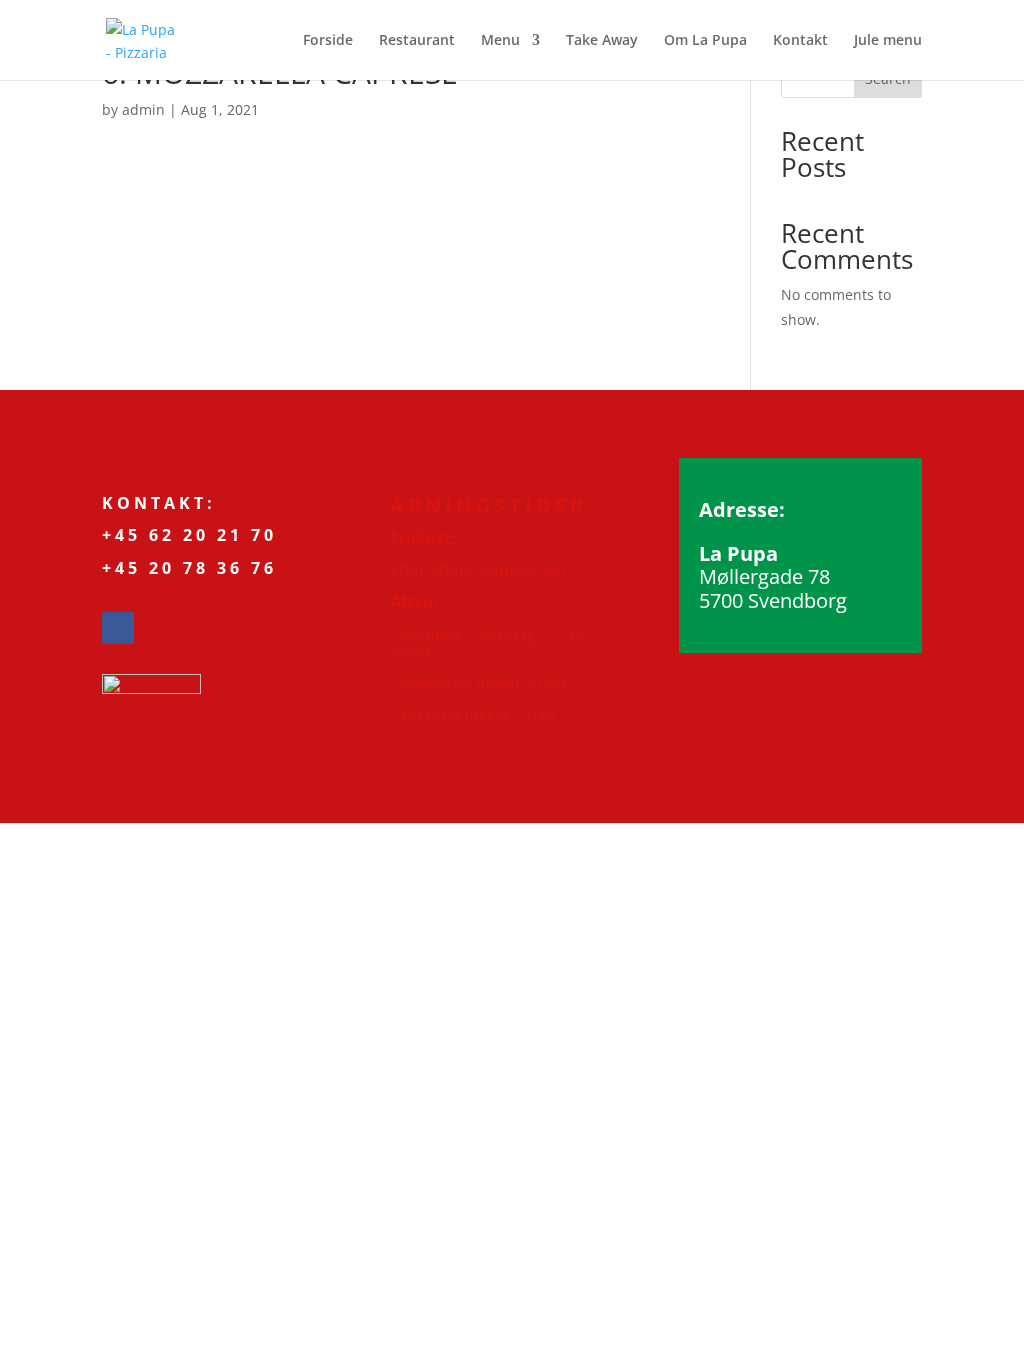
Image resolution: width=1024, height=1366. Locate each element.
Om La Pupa (705, 41)
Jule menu (888, 41)
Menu (500, 41)
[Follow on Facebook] (118, 628)
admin (143, 109)
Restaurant (417, 41)
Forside (328, 41)
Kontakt (800, 41)
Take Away (602, 41)
